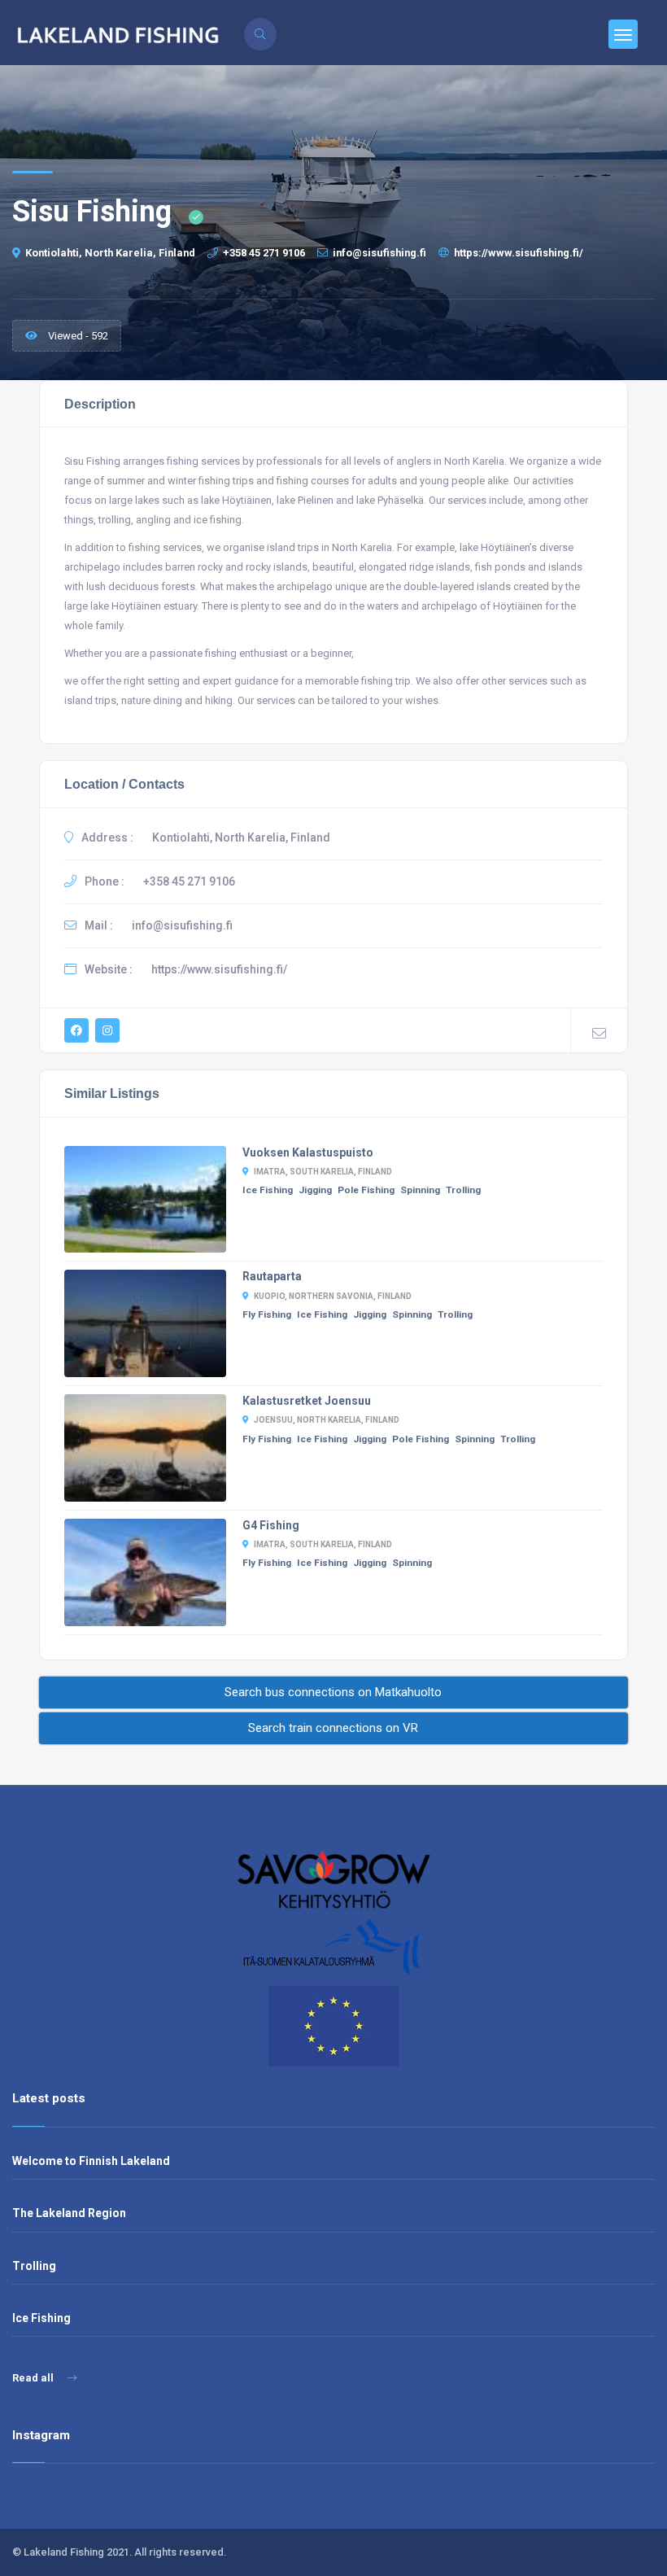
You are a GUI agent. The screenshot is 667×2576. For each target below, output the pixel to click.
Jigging (315, 1190)
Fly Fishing (267, 1314)
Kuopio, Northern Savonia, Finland (333, 1296)
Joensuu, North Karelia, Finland (327, 1420)
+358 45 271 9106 (264, 253)
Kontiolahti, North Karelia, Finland (110, 253)
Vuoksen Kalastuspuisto (308, 1152)
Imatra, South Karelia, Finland (323, 1172)
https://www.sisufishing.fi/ (519, 253)
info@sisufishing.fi (379, 253)
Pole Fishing (366, 1190)
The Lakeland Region (69, 2213)
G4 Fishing (271, 1525)
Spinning (420, 1190)
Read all (34, 2378)
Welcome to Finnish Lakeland (91, 2161)
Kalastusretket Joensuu (307, 1401)
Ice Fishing (268, 1190)
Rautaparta (272, 1276)
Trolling (463, 1190)
